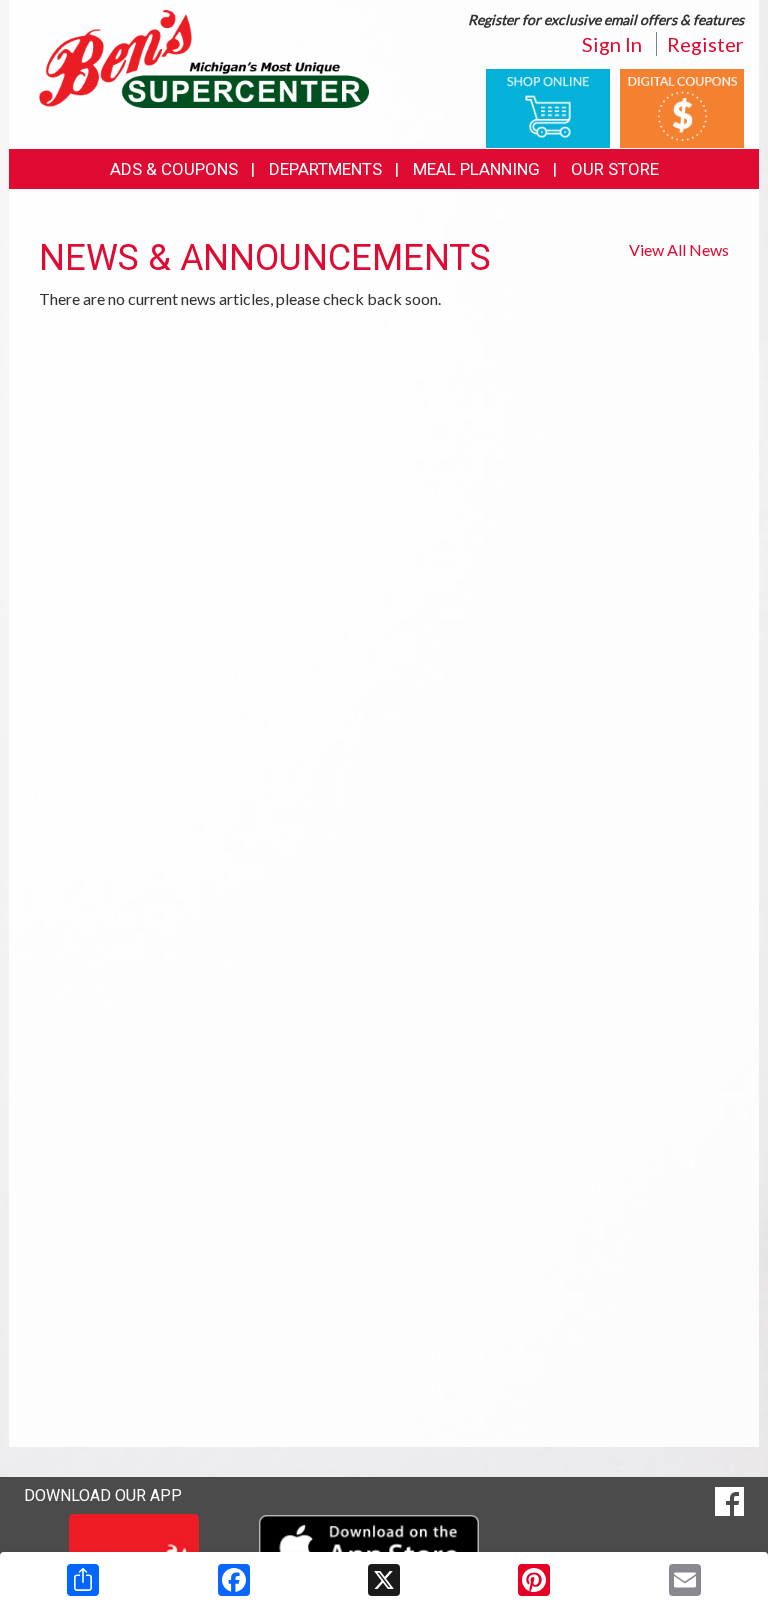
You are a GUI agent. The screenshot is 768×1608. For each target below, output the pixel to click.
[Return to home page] (204, 57)
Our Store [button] (615, 169)
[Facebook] (234, 1580)
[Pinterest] (534, 1580)
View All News (679, 249)
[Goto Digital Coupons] (682, 106)
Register (705, 44)
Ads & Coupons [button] (174, 169)
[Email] (685, 1580)
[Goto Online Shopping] (548, 106)
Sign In (612, 44)
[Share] (83, 1580)
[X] (384, 1580)
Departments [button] (325, 169)
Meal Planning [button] (476, 169)
